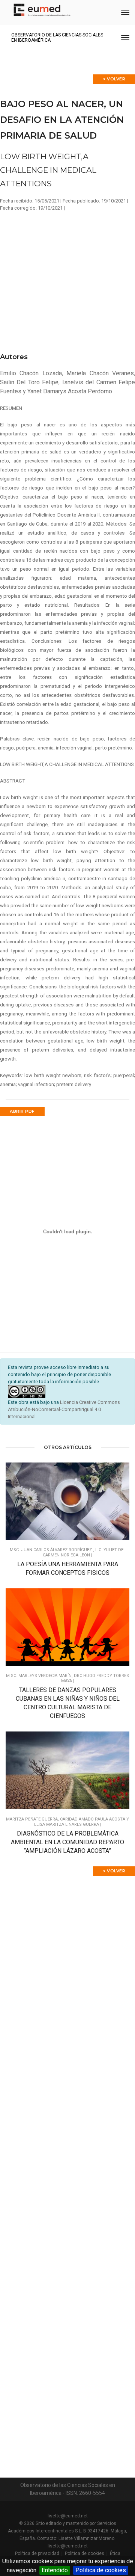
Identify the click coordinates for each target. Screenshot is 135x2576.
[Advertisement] (67, 279)
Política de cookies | (87, 2553)
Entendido (55, 2570)
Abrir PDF (22, 1111)
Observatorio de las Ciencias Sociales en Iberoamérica (57, 38)
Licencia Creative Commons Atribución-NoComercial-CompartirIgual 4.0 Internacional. (64, 1409)
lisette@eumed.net (68, 2516)
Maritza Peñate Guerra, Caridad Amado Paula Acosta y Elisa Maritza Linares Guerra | (67, 1822)
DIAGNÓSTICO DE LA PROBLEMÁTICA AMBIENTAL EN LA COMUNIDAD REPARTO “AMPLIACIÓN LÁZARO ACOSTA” (67, 1842)
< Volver (114, 79)
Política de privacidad (37, 2553)
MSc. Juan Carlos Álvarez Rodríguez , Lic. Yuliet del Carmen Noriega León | (68, 1552)
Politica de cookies (101, 2570)
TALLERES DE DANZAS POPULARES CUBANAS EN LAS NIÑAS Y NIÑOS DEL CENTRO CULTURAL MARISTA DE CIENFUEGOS (68, 1703)
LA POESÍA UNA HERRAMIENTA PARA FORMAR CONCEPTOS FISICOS (68, 1568)
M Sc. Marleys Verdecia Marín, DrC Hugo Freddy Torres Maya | (67, 1678)
